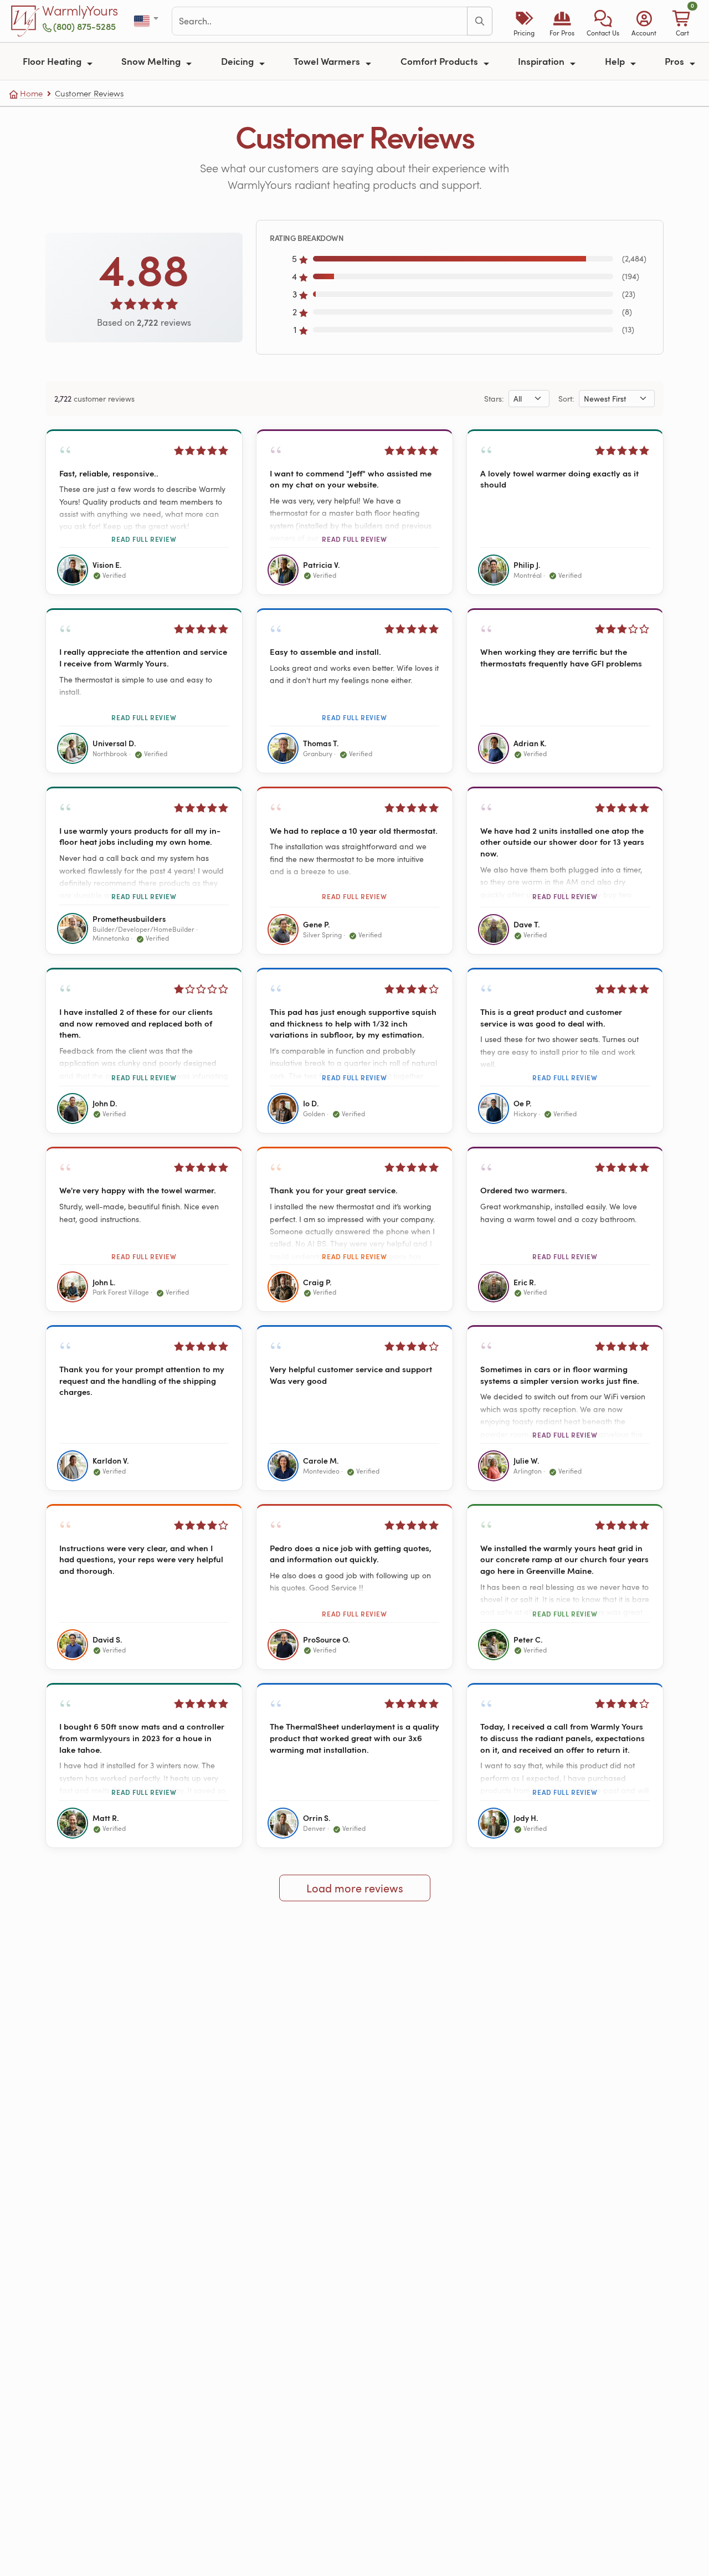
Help (616, 61)
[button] (603, 21)
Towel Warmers (328, 61)
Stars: (494, 399)
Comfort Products (440, 61)
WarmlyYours (80, 11)
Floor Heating (53, 61)
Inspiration (542, 61)
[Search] (480, 21)
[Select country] (147, 21)
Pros (675, 61)
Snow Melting (152, 61)
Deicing (238, 61)
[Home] (25, 21)
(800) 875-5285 (84, 26)
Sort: (566, 399)
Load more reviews (355, 1888)
